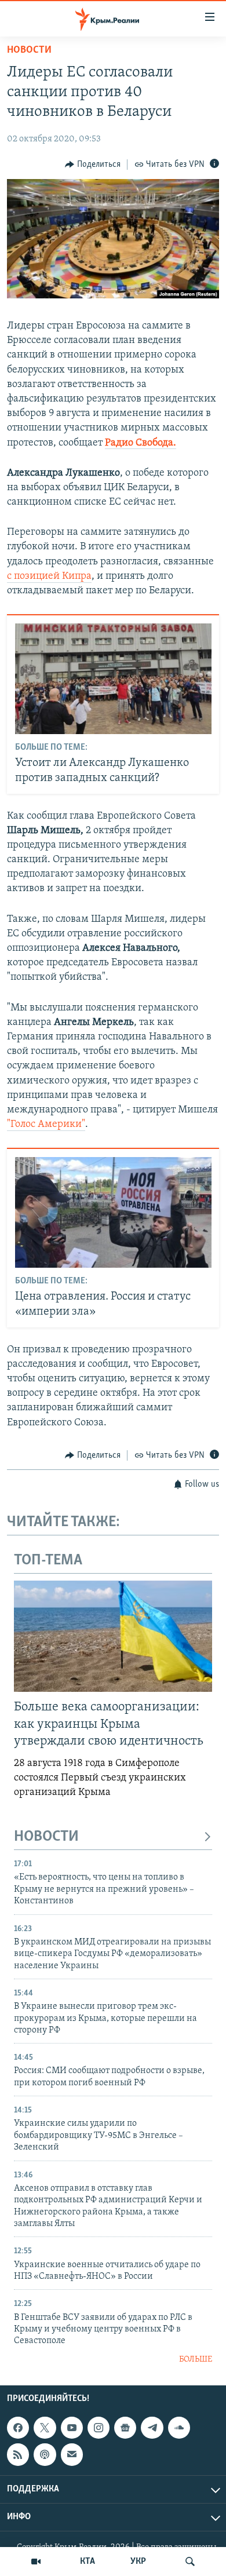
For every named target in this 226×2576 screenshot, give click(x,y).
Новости (29, 50)
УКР (138, 2562)
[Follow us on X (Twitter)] (45, 2428)
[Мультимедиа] (36, 2562)
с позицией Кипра (49, 577)
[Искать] (190, 2562)
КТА (88, 2562)
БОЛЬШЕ (196, 2360)
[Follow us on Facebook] (18, 2428)
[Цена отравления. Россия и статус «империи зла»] (113, 1212)
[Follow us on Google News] (125, 2428)
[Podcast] (45, 2454)
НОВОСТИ (46, 1837)
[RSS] (18, 2454)
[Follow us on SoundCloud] (179, 2428)
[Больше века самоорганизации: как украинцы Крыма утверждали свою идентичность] (113, 1636)
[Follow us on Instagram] (99, 2428)
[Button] (93, 165)
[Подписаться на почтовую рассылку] (72, 2454)
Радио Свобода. (141, 443)
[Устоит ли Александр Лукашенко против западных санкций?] (113, 679)
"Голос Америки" (46, 1125)
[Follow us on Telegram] (152, 2428)
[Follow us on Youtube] (72, 2428)
